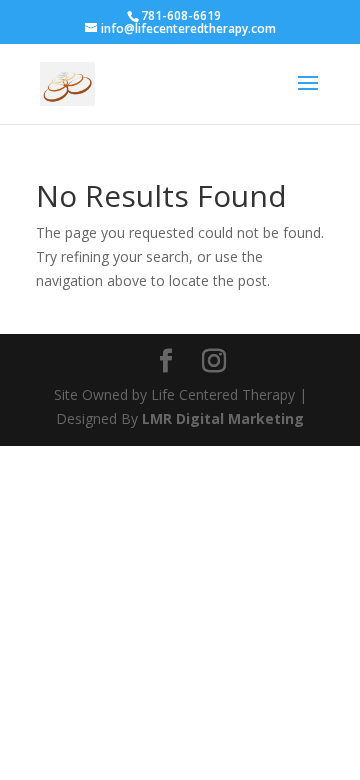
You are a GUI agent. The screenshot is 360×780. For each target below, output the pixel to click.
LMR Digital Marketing (223, 418)
